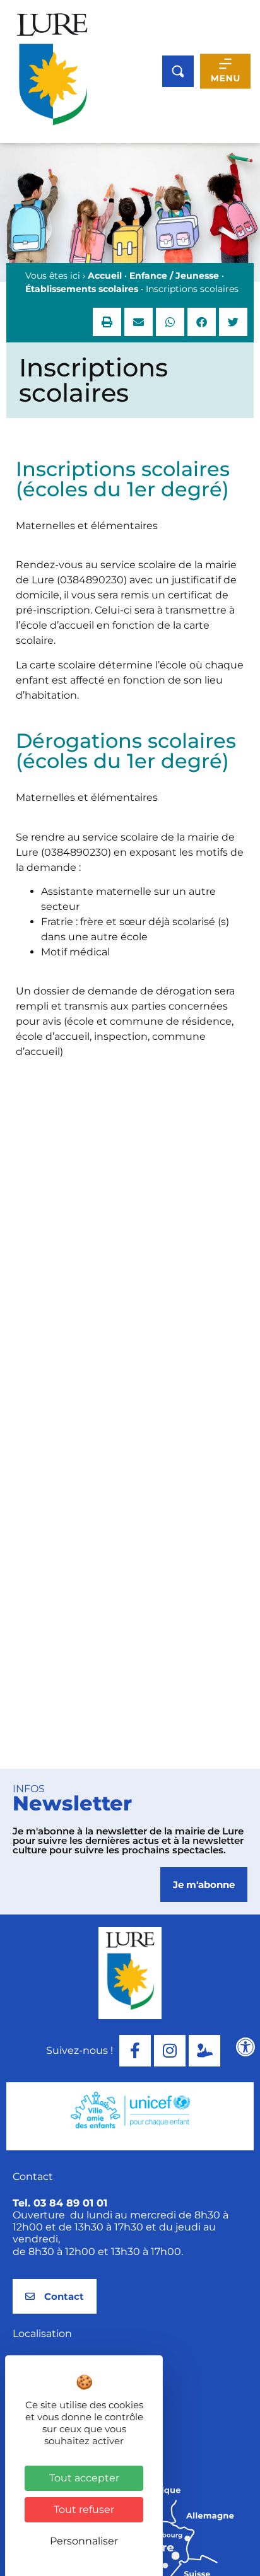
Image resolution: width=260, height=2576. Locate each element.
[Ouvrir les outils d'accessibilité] (245, 2047)
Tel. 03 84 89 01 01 (60, 2203)
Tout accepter (84, 2478)
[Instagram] (170, 2051)
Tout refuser (84, 2509)
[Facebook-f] (135, 2051)
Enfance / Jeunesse (174, 276)
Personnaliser (84, 2541)
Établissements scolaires (82, 289)
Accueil (105, 276)
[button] (107, 322)
